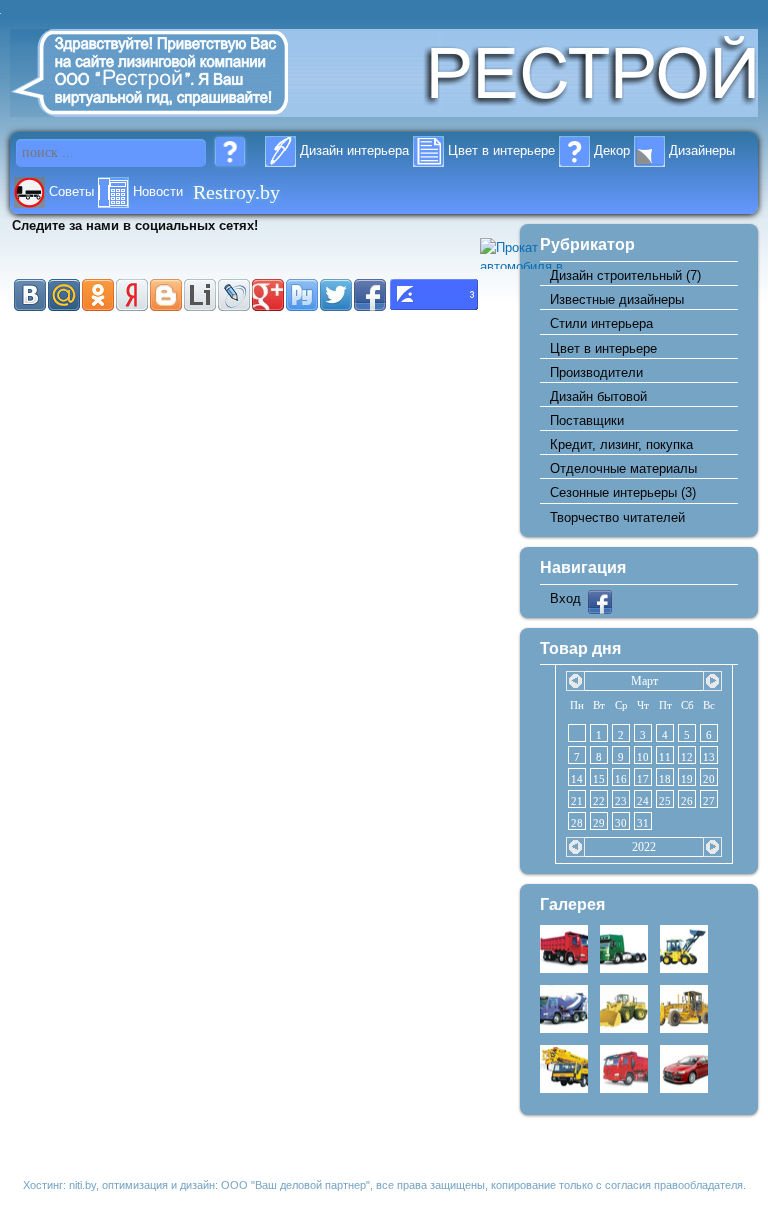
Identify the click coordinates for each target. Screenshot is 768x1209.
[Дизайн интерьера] (280, 150)
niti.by (82, 1185)
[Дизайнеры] (649, 150)
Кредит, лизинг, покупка (621, 444)
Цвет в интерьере (603, 348)
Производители (596, 372)
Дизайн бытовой (598, 396)
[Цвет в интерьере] (428, 150)
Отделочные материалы (623, 468)
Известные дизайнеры (617, 299)
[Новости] (113, 191)
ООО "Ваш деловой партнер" (295, 1185)
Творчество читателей (617, 517)
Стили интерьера (601, 323)
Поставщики (587, 420)
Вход (565, 598)
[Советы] (29, 191)
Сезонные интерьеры (613, 492)
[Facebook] (600, 609)
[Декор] (574, 150)
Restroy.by (236, 191)
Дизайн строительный (616, 275)
